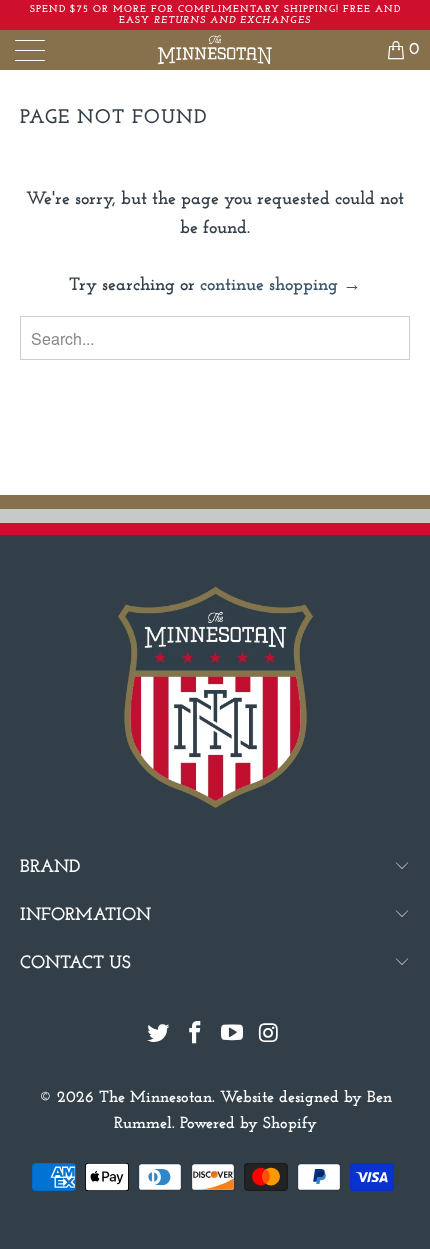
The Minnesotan (155, 1098)
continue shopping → (280, 286)
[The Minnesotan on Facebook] (196, 1036)
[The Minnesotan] (215, 50)
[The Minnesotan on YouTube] (233, 1036)
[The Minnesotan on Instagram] (269, 1036)
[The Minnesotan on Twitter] (159, 1036)
